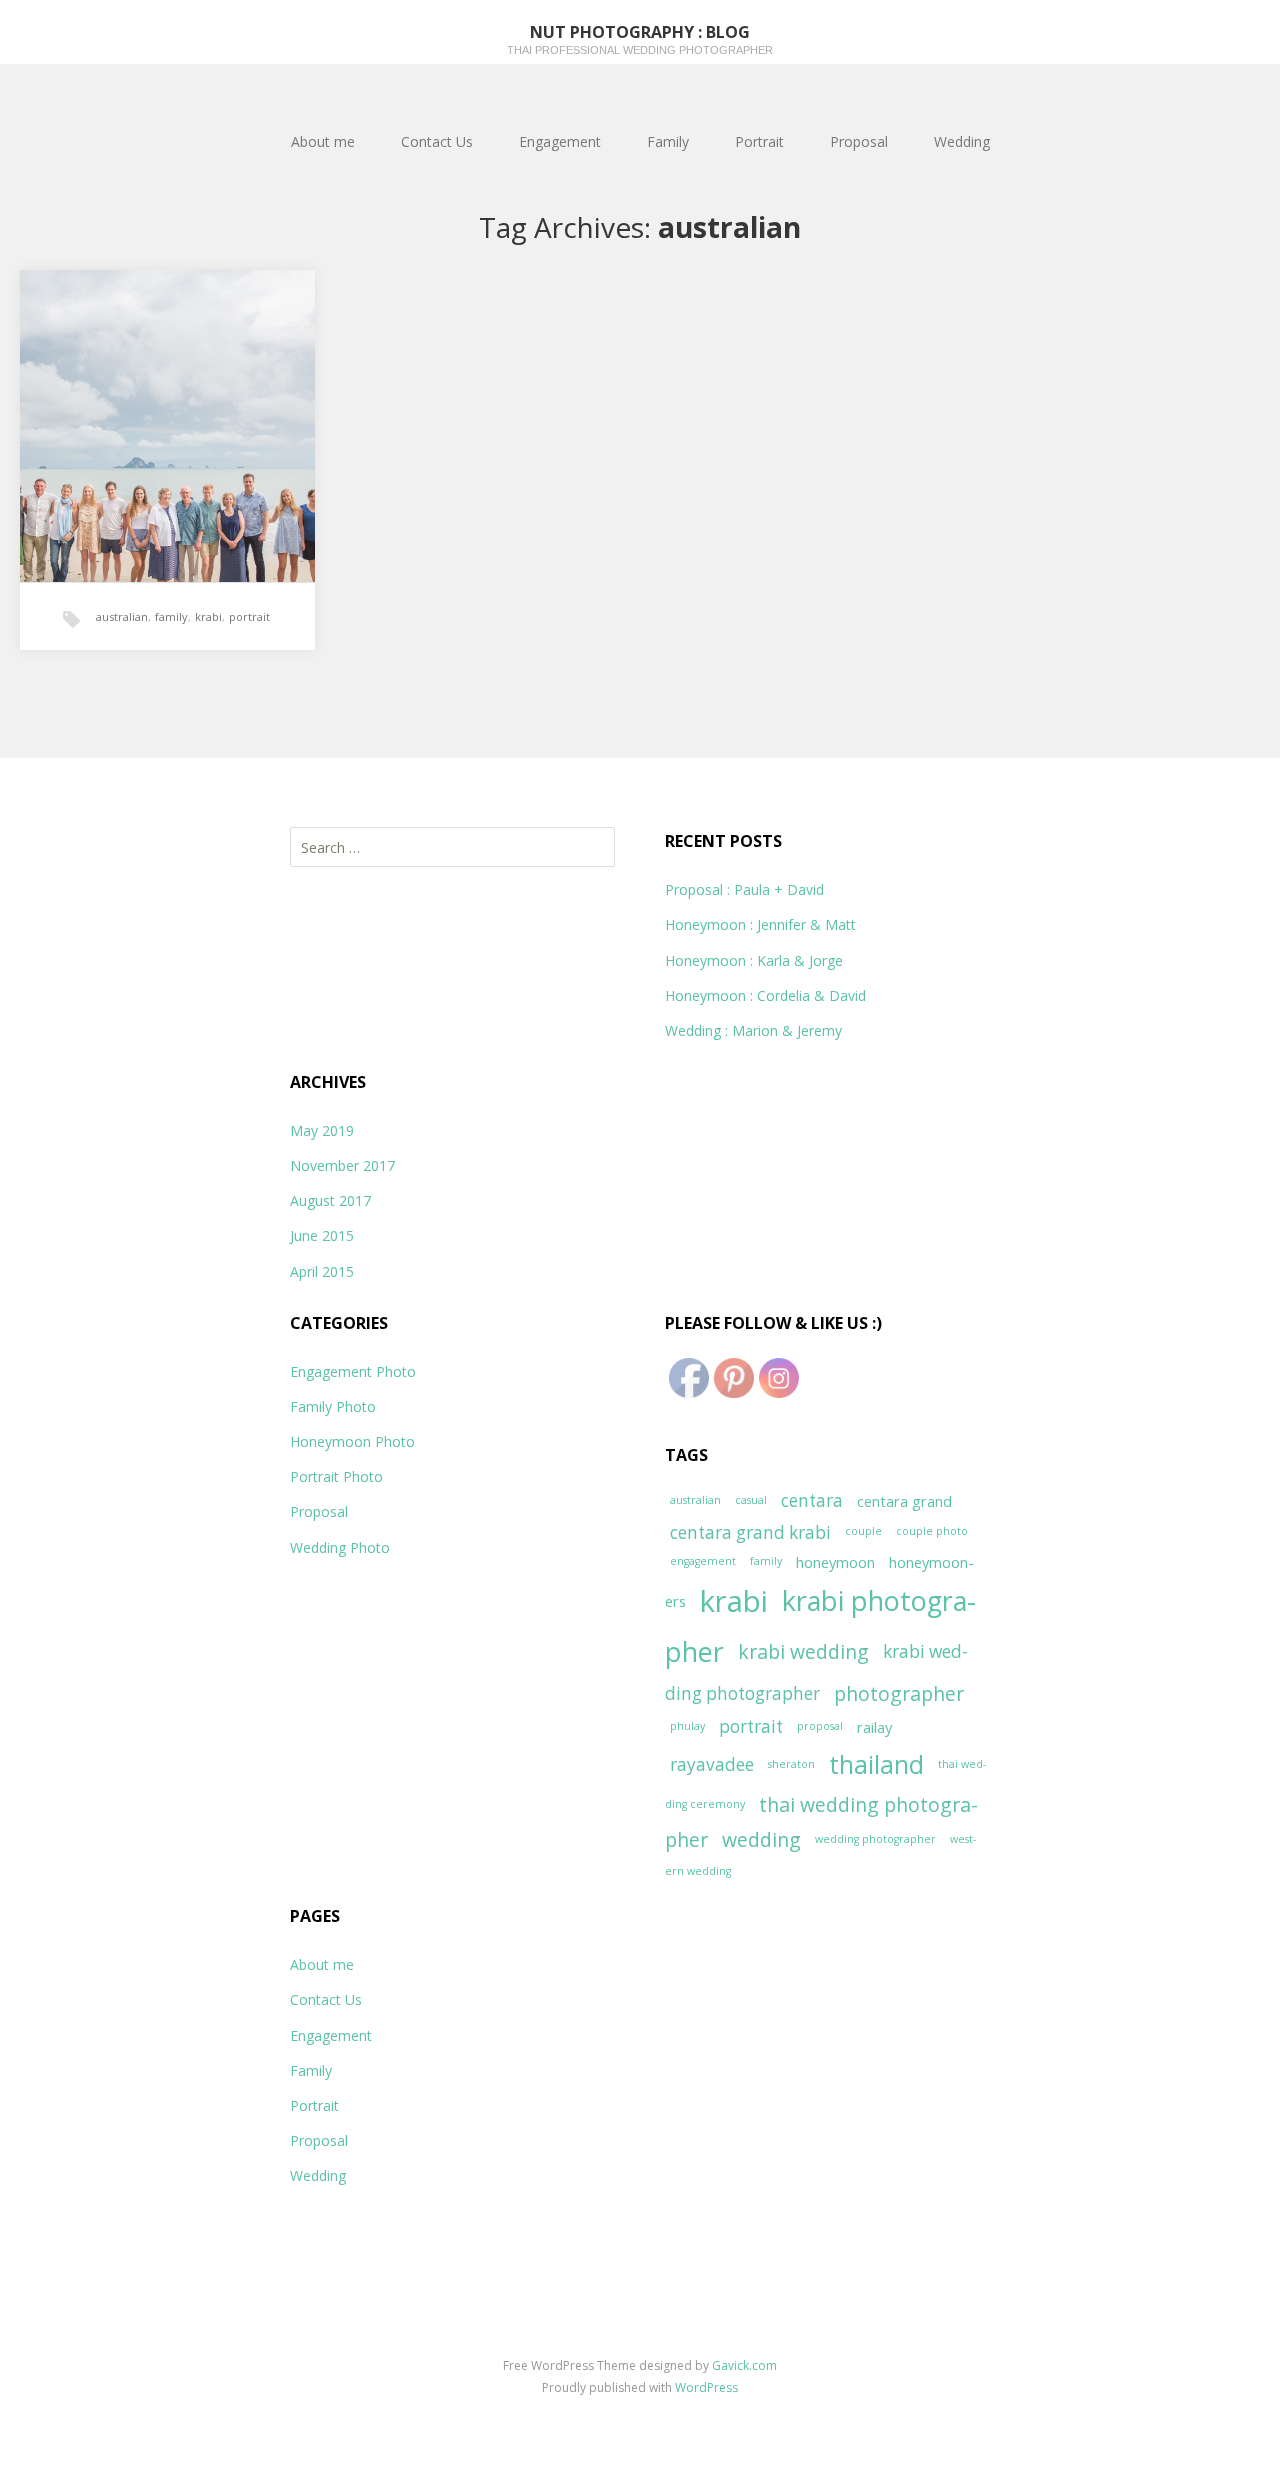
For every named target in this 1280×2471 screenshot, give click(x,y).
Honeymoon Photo (352, 1441)
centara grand (904, 1501)
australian (122, 616)
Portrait (759, 141)
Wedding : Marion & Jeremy (753, 1030)
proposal (820, 1726)
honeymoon (835, 1562)
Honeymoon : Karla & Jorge (754, 960)
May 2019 (322, 1130)
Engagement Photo (353, 1371)
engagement (703, 1561)
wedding (761, 1839)
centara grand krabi (750, 1532)
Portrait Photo (336, 1476)
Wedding (962, 141)
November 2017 (342, 1165)
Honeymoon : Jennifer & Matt (760, 924)
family (171, 616)
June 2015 (322, 1235)
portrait (249, 616)
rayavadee (712, 1764)
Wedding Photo (340, 1547)
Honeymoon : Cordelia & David (765, 995)
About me (323, 141)
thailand (876, 1764)
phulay (687, 1726)
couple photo (932, 1531)
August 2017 (330, 1200)
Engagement (560, 141)
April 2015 (322, 1271)
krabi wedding (803, 1651)
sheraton (791, 1764)
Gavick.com (744, 2365)
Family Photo (333, 1406)
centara (812, 1500)
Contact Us (437, 141)
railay (874, 1727)
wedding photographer (875, 1839)
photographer (899, 1693)
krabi (208, 616)
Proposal (859, 141)
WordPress (706, 2387)
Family (668, 141)
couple (863, 1531)
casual (751, 1500)
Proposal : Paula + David (744, 889)
